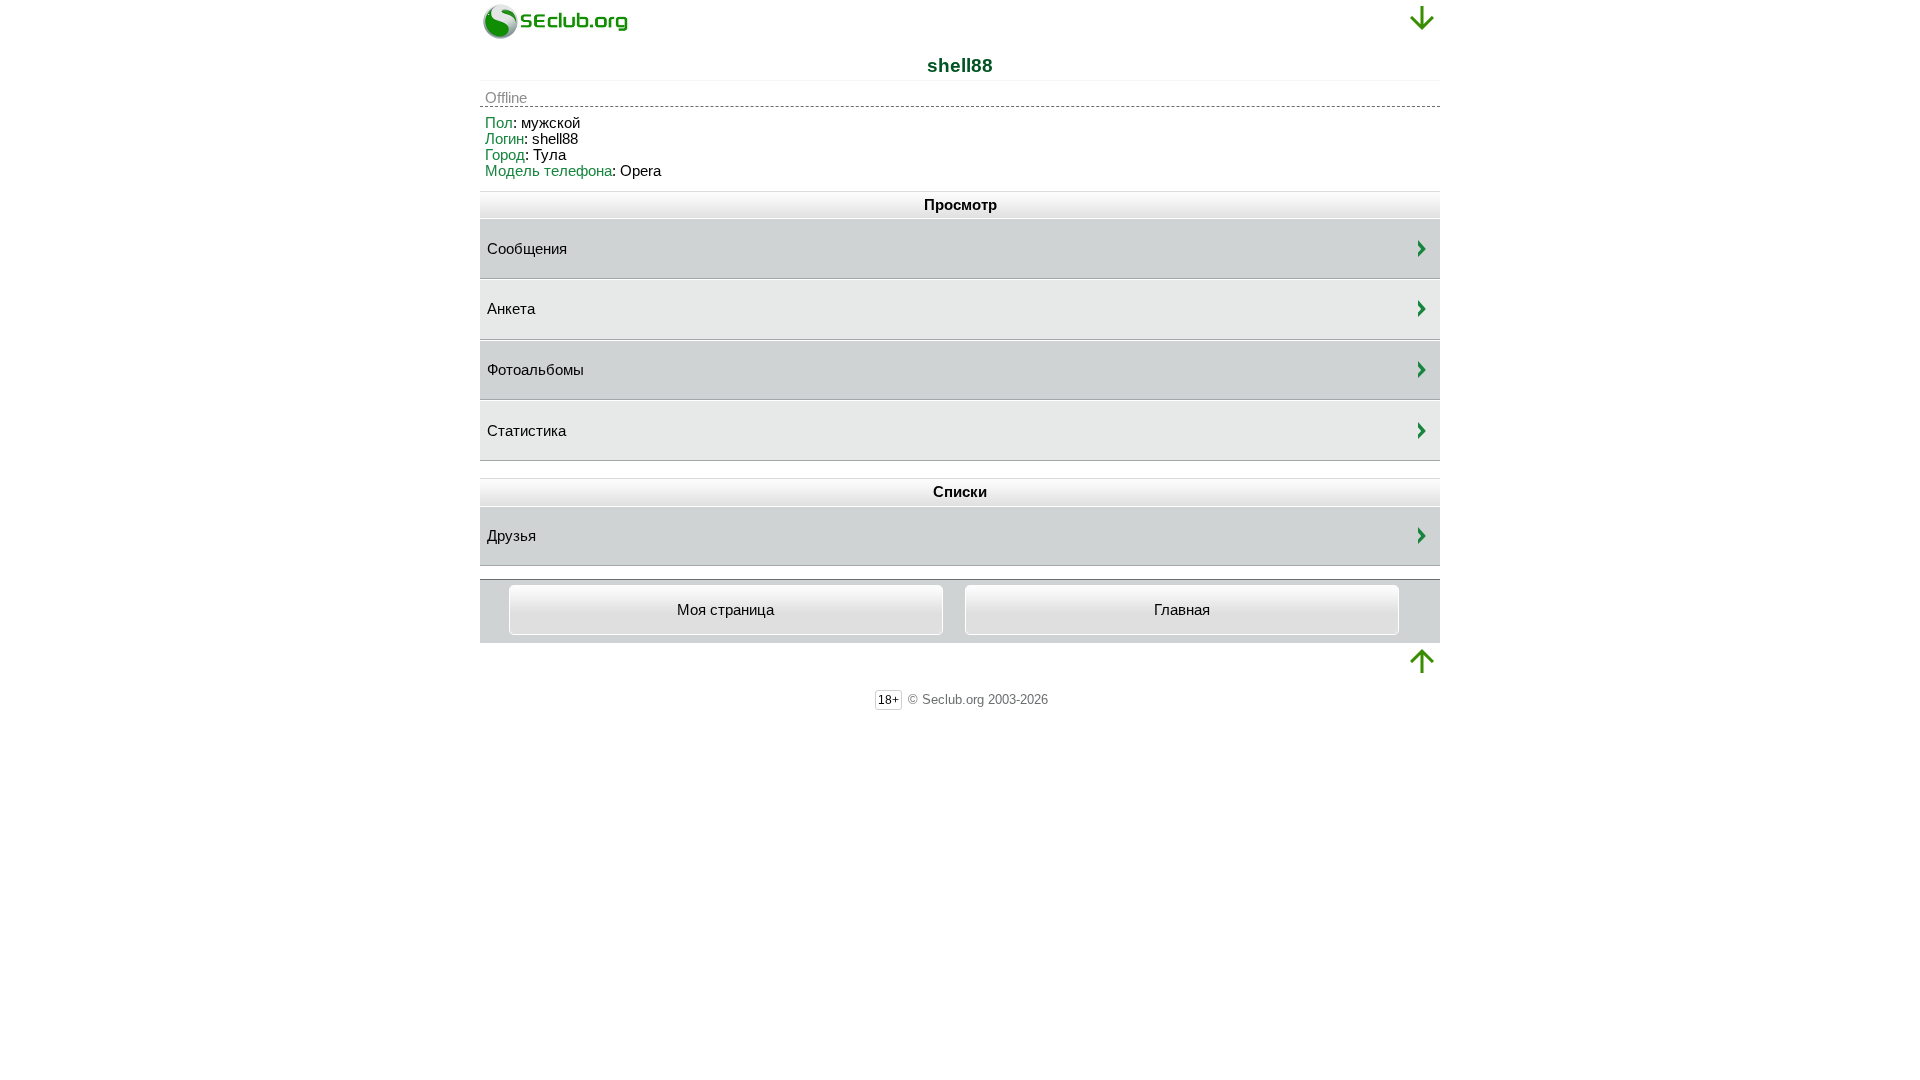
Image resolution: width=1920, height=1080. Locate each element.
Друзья (511, 536)
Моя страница (725, 610)
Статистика (526, 431)
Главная (1182, 610)
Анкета (511, 309)
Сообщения (527, 249)
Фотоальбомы (535, 370)
